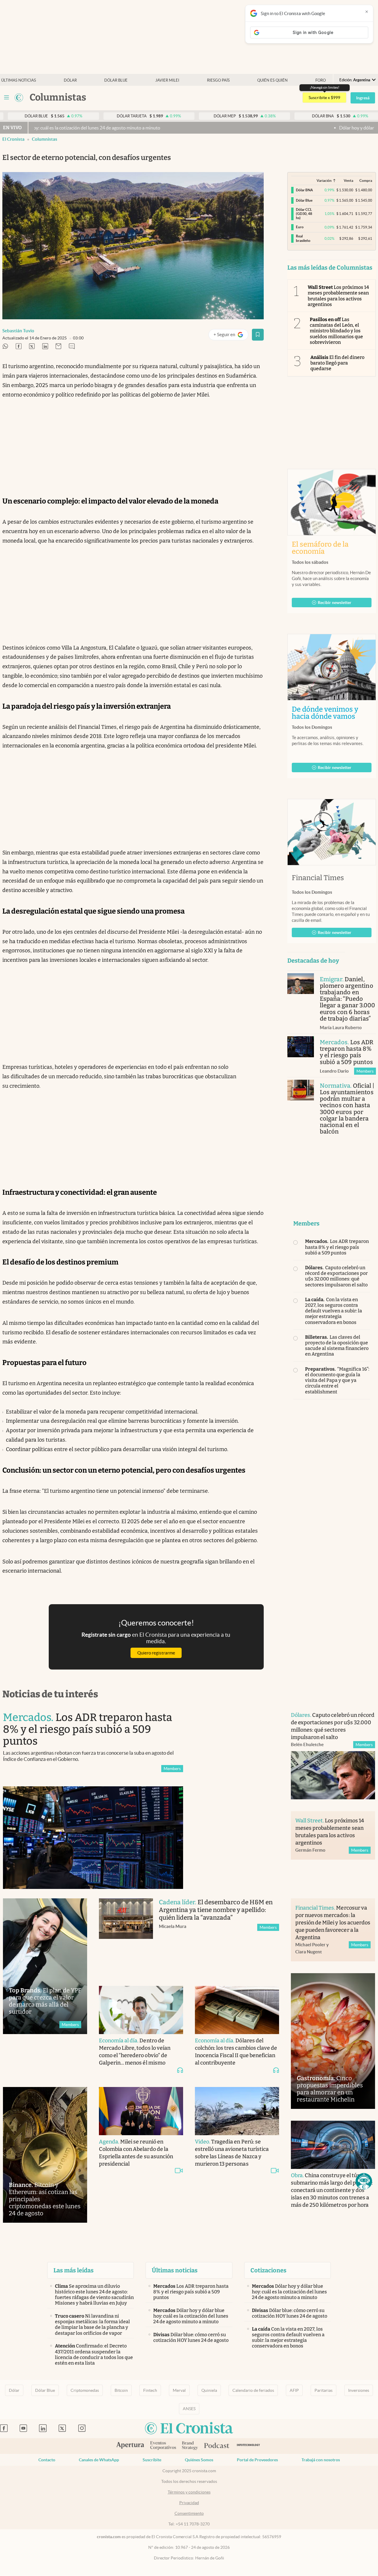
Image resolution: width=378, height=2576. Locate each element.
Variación (324, 180)
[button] (364, 2181)
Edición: (355, 80)
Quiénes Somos (199, 2460)
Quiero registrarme (156, 1653)
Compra (366, 180)
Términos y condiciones (189, 2492)
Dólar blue (116, 80)
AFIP (294, 2390)
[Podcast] (217, 2446)
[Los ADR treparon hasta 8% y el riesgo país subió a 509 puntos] (301, 1047)
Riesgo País (218, 80)
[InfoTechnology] (249, 2446)
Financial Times (318, 878)
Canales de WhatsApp (99, 2460)
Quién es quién (272, 80)
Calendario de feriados (253, 2390)
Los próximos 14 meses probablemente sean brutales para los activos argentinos (338, 296)
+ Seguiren (231, 336)
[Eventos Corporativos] (163, 2446)
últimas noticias (19, 80)
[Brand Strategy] (190, 2446)
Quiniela (209, 2390)
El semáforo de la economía (320, 548)
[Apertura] (130, 2446)
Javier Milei (167, 80)
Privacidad (189, 2503)
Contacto (47, 2460)
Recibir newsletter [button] (335, 603)
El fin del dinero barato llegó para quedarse (338, 363)
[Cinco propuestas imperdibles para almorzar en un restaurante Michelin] (333, 2041)
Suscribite (152, 2460)
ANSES (189, 2409)
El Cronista (13, 139)
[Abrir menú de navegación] (6, 98)
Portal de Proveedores (257, 2460)
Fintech (150, 2390)
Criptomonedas (85, 2390)
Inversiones (359, 2390)
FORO (321, 80)
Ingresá (363, 98)
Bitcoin (121, 2390)
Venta (348, 180)
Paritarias (324, 2390)
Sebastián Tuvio (18, 331)
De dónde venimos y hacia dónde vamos (332, 713)
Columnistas (45, 139)
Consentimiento (189, 2513)
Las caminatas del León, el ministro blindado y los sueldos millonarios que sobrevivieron (337, 331)
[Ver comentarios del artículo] (72, 347)
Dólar (70, 80)
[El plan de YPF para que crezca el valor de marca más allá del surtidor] (45, 1966)
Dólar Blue (45, 2390)
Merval (179, 2390)
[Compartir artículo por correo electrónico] (58, 347)
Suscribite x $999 (324, 98)
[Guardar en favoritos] (258, 335)
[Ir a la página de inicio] (19, 98)
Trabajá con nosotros (321, 2460)
